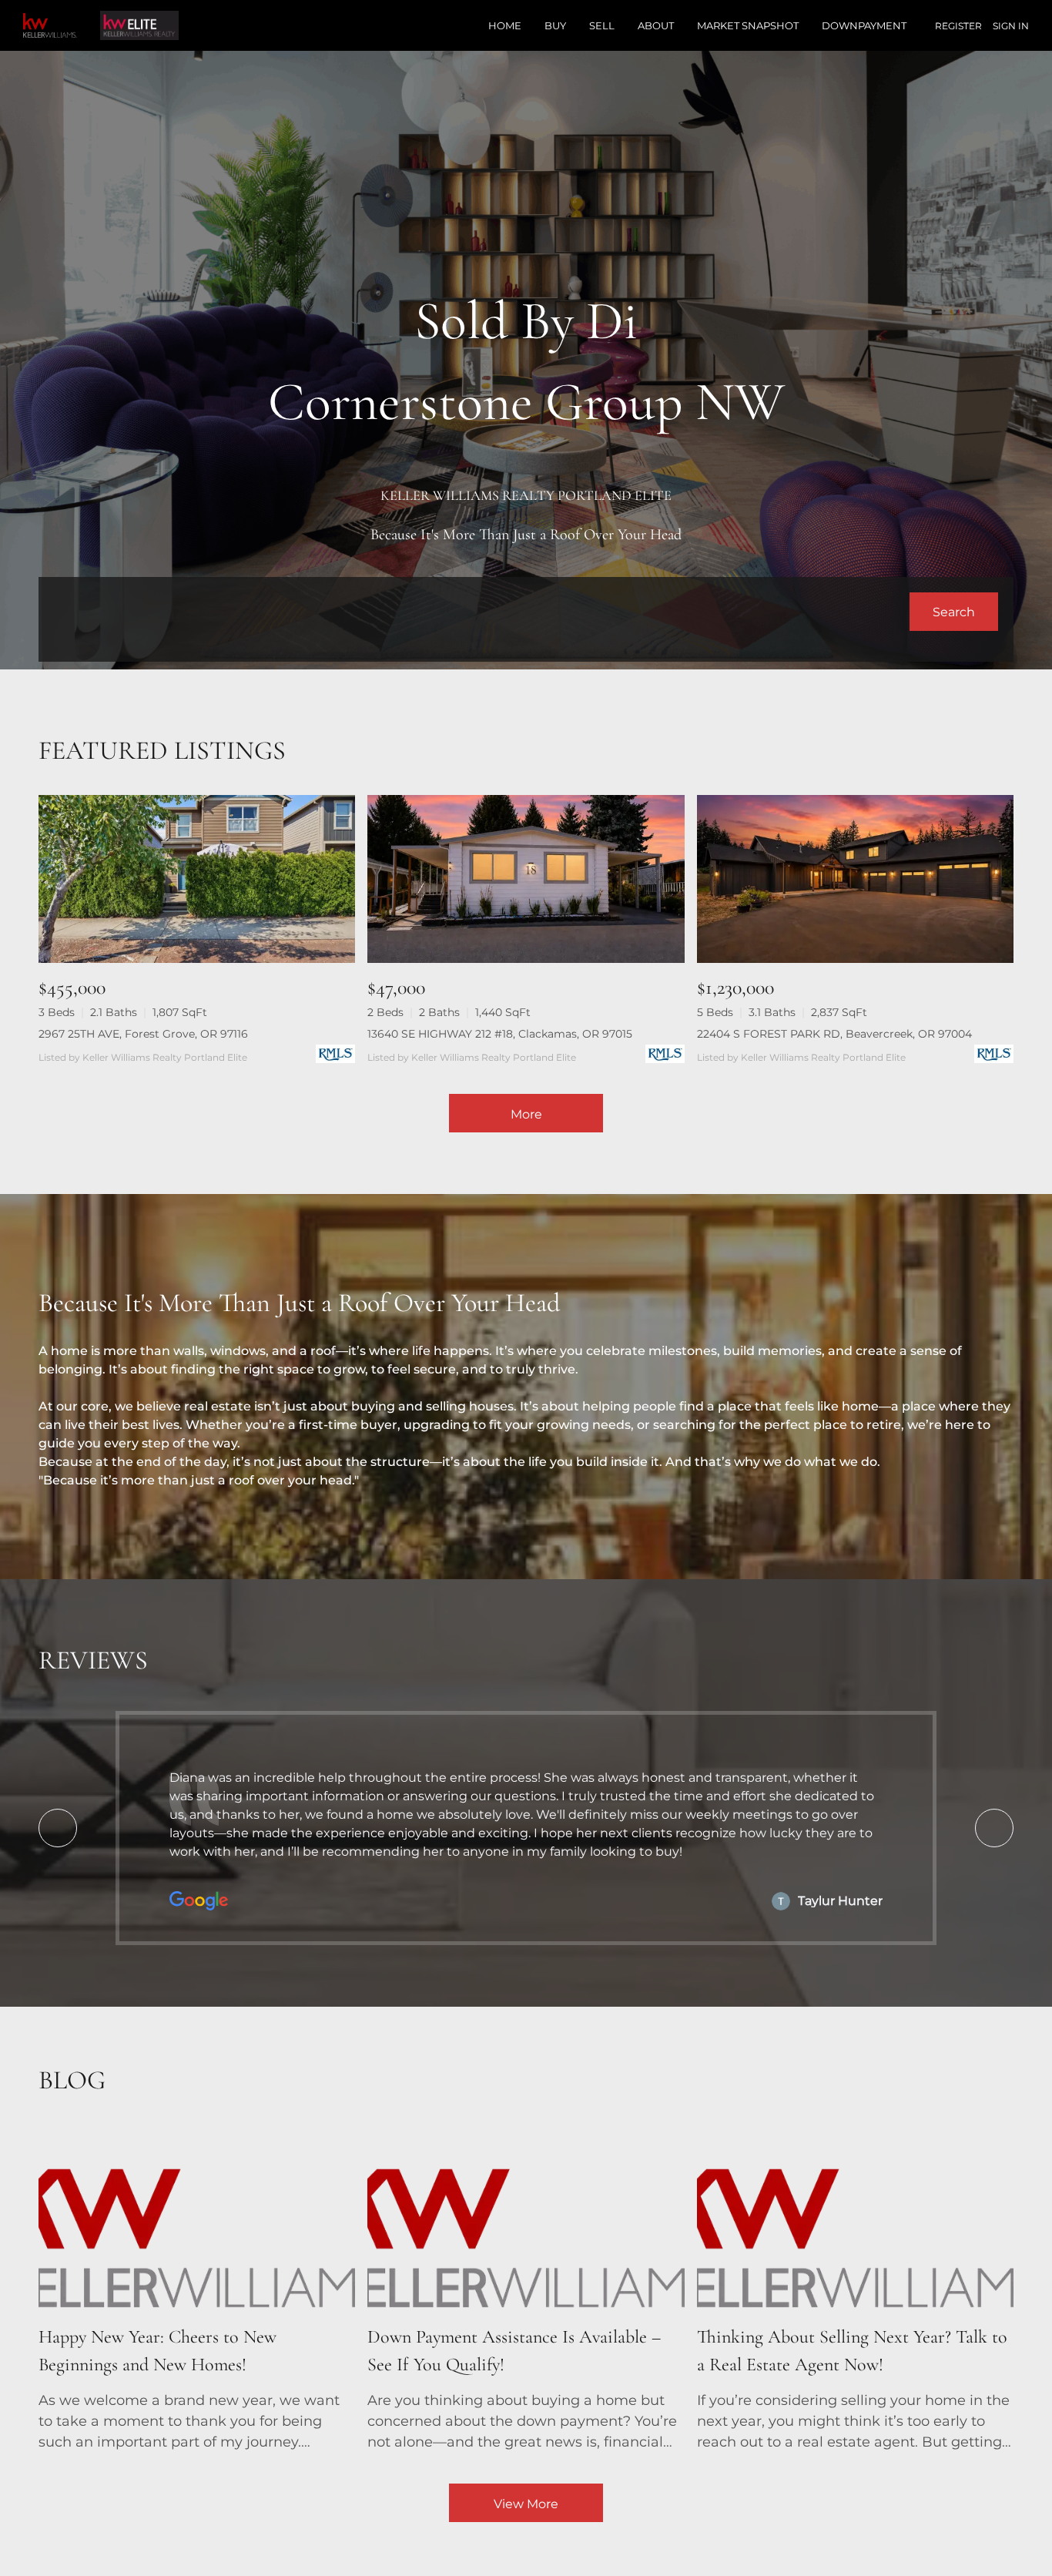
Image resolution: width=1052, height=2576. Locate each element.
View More (526, 2504)
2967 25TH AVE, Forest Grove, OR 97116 (143, 1034)
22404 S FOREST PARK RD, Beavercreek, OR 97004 (834, 1034)
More (526, 1114)
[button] (954, 612)
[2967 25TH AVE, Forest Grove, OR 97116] (197, 879)
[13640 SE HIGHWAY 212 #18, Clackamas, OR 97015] (526, 879)
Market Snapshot (748, 25)
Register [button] (958, 26)
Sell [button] (602, 25)
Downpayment (864, 25)
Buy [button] (555, 25)
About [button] (656, 25)
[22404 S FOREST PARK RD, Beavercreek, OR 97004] (855, 879)
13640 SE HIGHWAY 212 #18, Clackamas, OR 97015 (500, 1034)
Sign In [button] (1011, 26)
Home (505, 25)
